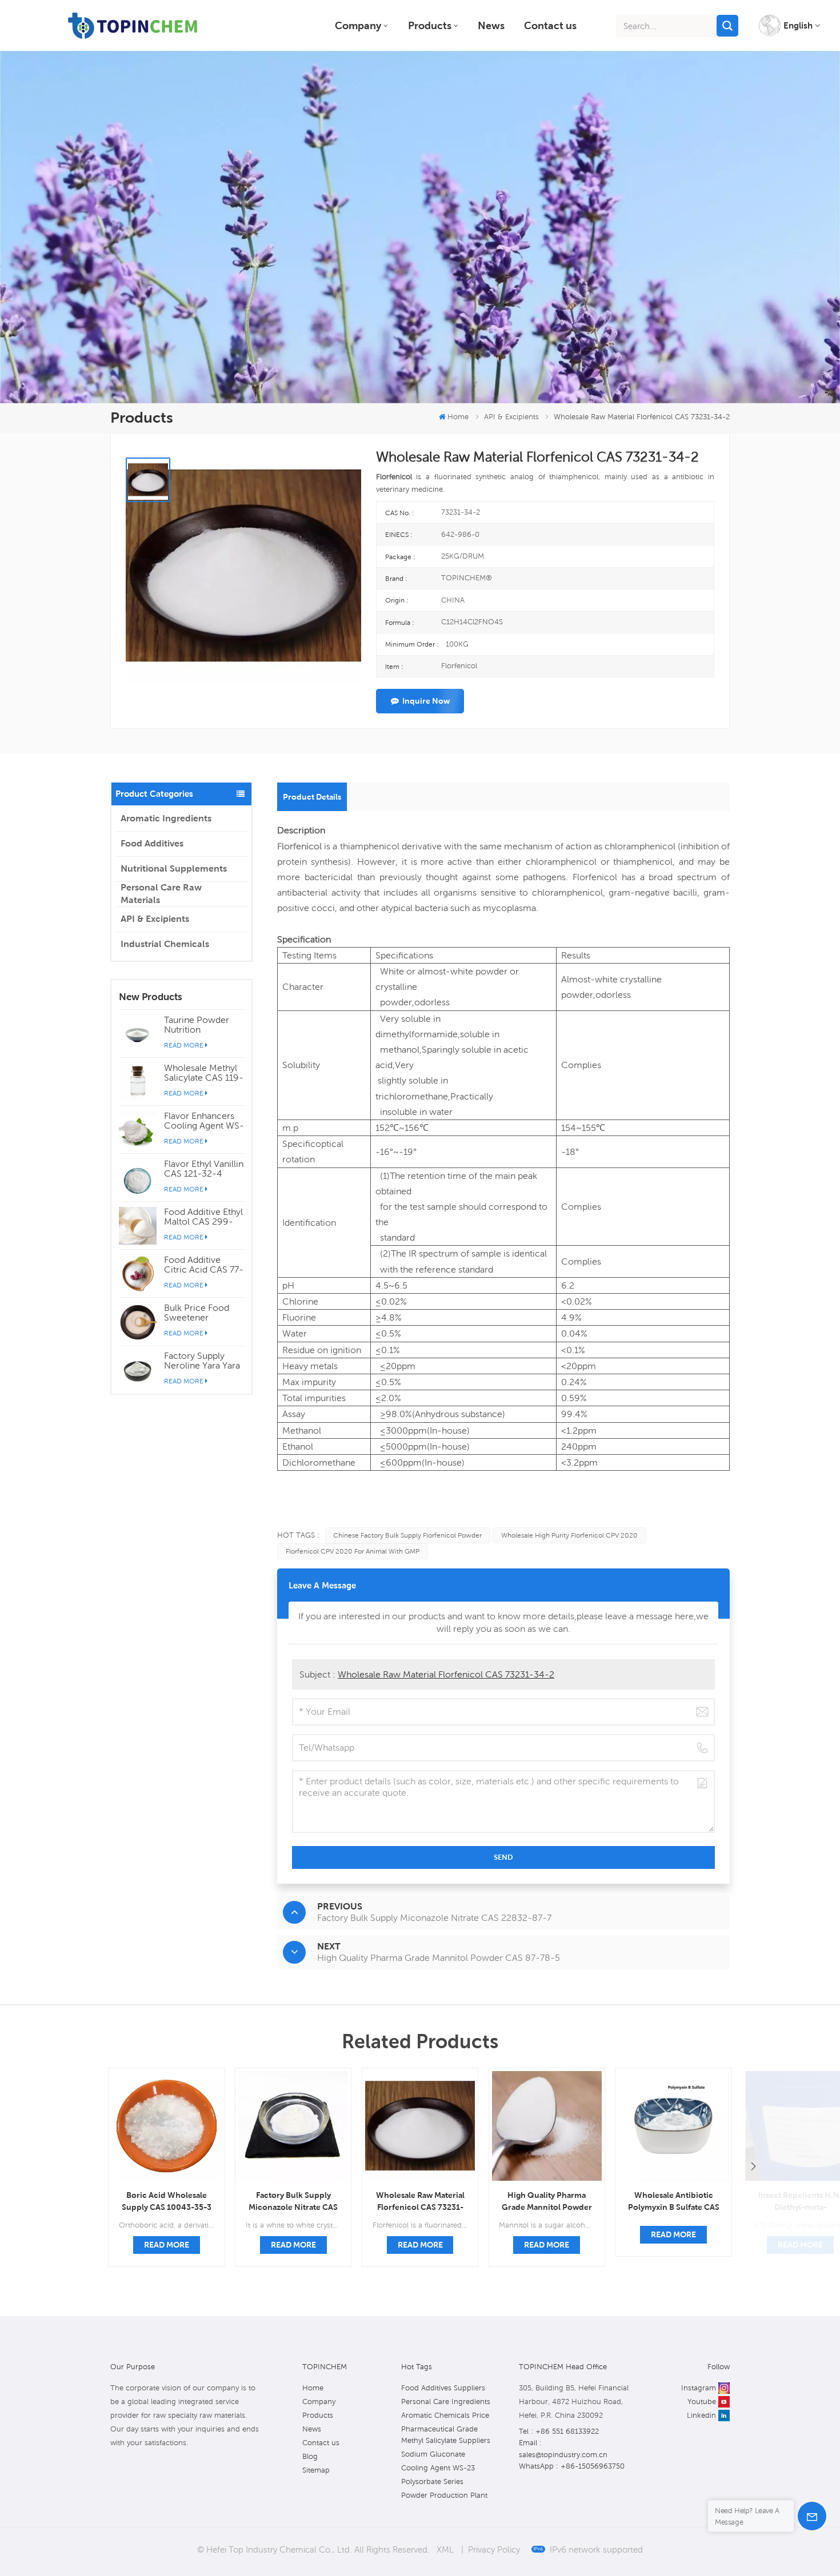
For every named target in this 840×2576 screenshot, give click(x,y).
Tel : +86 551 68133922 (559, 2431)
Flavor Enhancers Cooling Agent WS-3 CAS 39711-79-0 (204, 1121)
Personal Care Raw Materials (161, 894)
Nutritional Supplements (174, 868)
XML (445, 2549)
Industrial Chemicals (165, 944)
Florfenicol (299, 846)
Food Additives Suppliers (443, 2388)
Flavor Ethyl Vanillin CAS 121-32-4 (204, 1169)
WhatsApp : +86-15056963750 (572, 2466)
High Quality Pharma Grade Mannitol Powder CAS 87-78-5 (547, 2202)
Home (458, 417)
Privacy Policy (494, 2549)
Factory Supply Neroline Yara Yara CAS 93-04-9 (202, 1361)
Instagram (699, 2388)
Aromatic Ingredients (166, 818)
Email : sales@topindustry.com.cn (563, 2449)
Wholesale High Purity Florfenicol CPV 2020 (569, 1535)
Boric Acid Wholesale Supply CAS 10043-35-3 (167, 2201)
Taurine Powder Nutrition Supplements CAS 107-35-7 (201, 1025)
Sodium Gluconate (433, 2454)
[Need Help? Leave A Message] (812, 2516)
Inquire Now (426, 701)
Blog (310, 2456)
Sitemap (316, 2470)
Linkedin (701, 2415)
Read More (184, 1045)
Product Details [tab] (312, 797)
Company (358, 25)
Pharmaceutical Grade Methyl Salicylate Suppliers (446, 2435)
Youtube (702, 2402)
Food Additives (152, 843)
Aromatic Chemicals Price (445, 2415)
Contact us (550, 25)
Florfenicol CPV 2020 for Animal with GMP (353, 1551)
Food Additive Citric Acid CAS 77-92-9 (204, 1265)
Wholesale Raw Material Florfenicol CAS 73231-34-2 (446, 1674)
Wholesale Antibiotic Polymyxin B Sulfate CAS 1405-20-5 (674, 2202)
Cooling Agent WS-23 (438, 2468)
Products (430, 25)
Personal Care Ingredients (446, 2402)
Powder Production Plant (444, 2495)
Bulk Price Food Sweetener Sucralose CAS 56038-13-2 (197, 1313)
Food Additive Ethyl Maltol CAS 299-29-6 (203, 1217)
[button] (753, 2167)
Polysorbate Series (432, 2481)
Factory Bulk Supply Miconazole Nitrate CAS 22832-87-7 (293, 2202)
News (491, 25)
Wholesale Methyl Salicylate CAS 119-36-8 (204, 1073)
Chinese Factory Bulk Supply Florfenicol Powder (407, 1535)
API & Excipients (155, 919)
